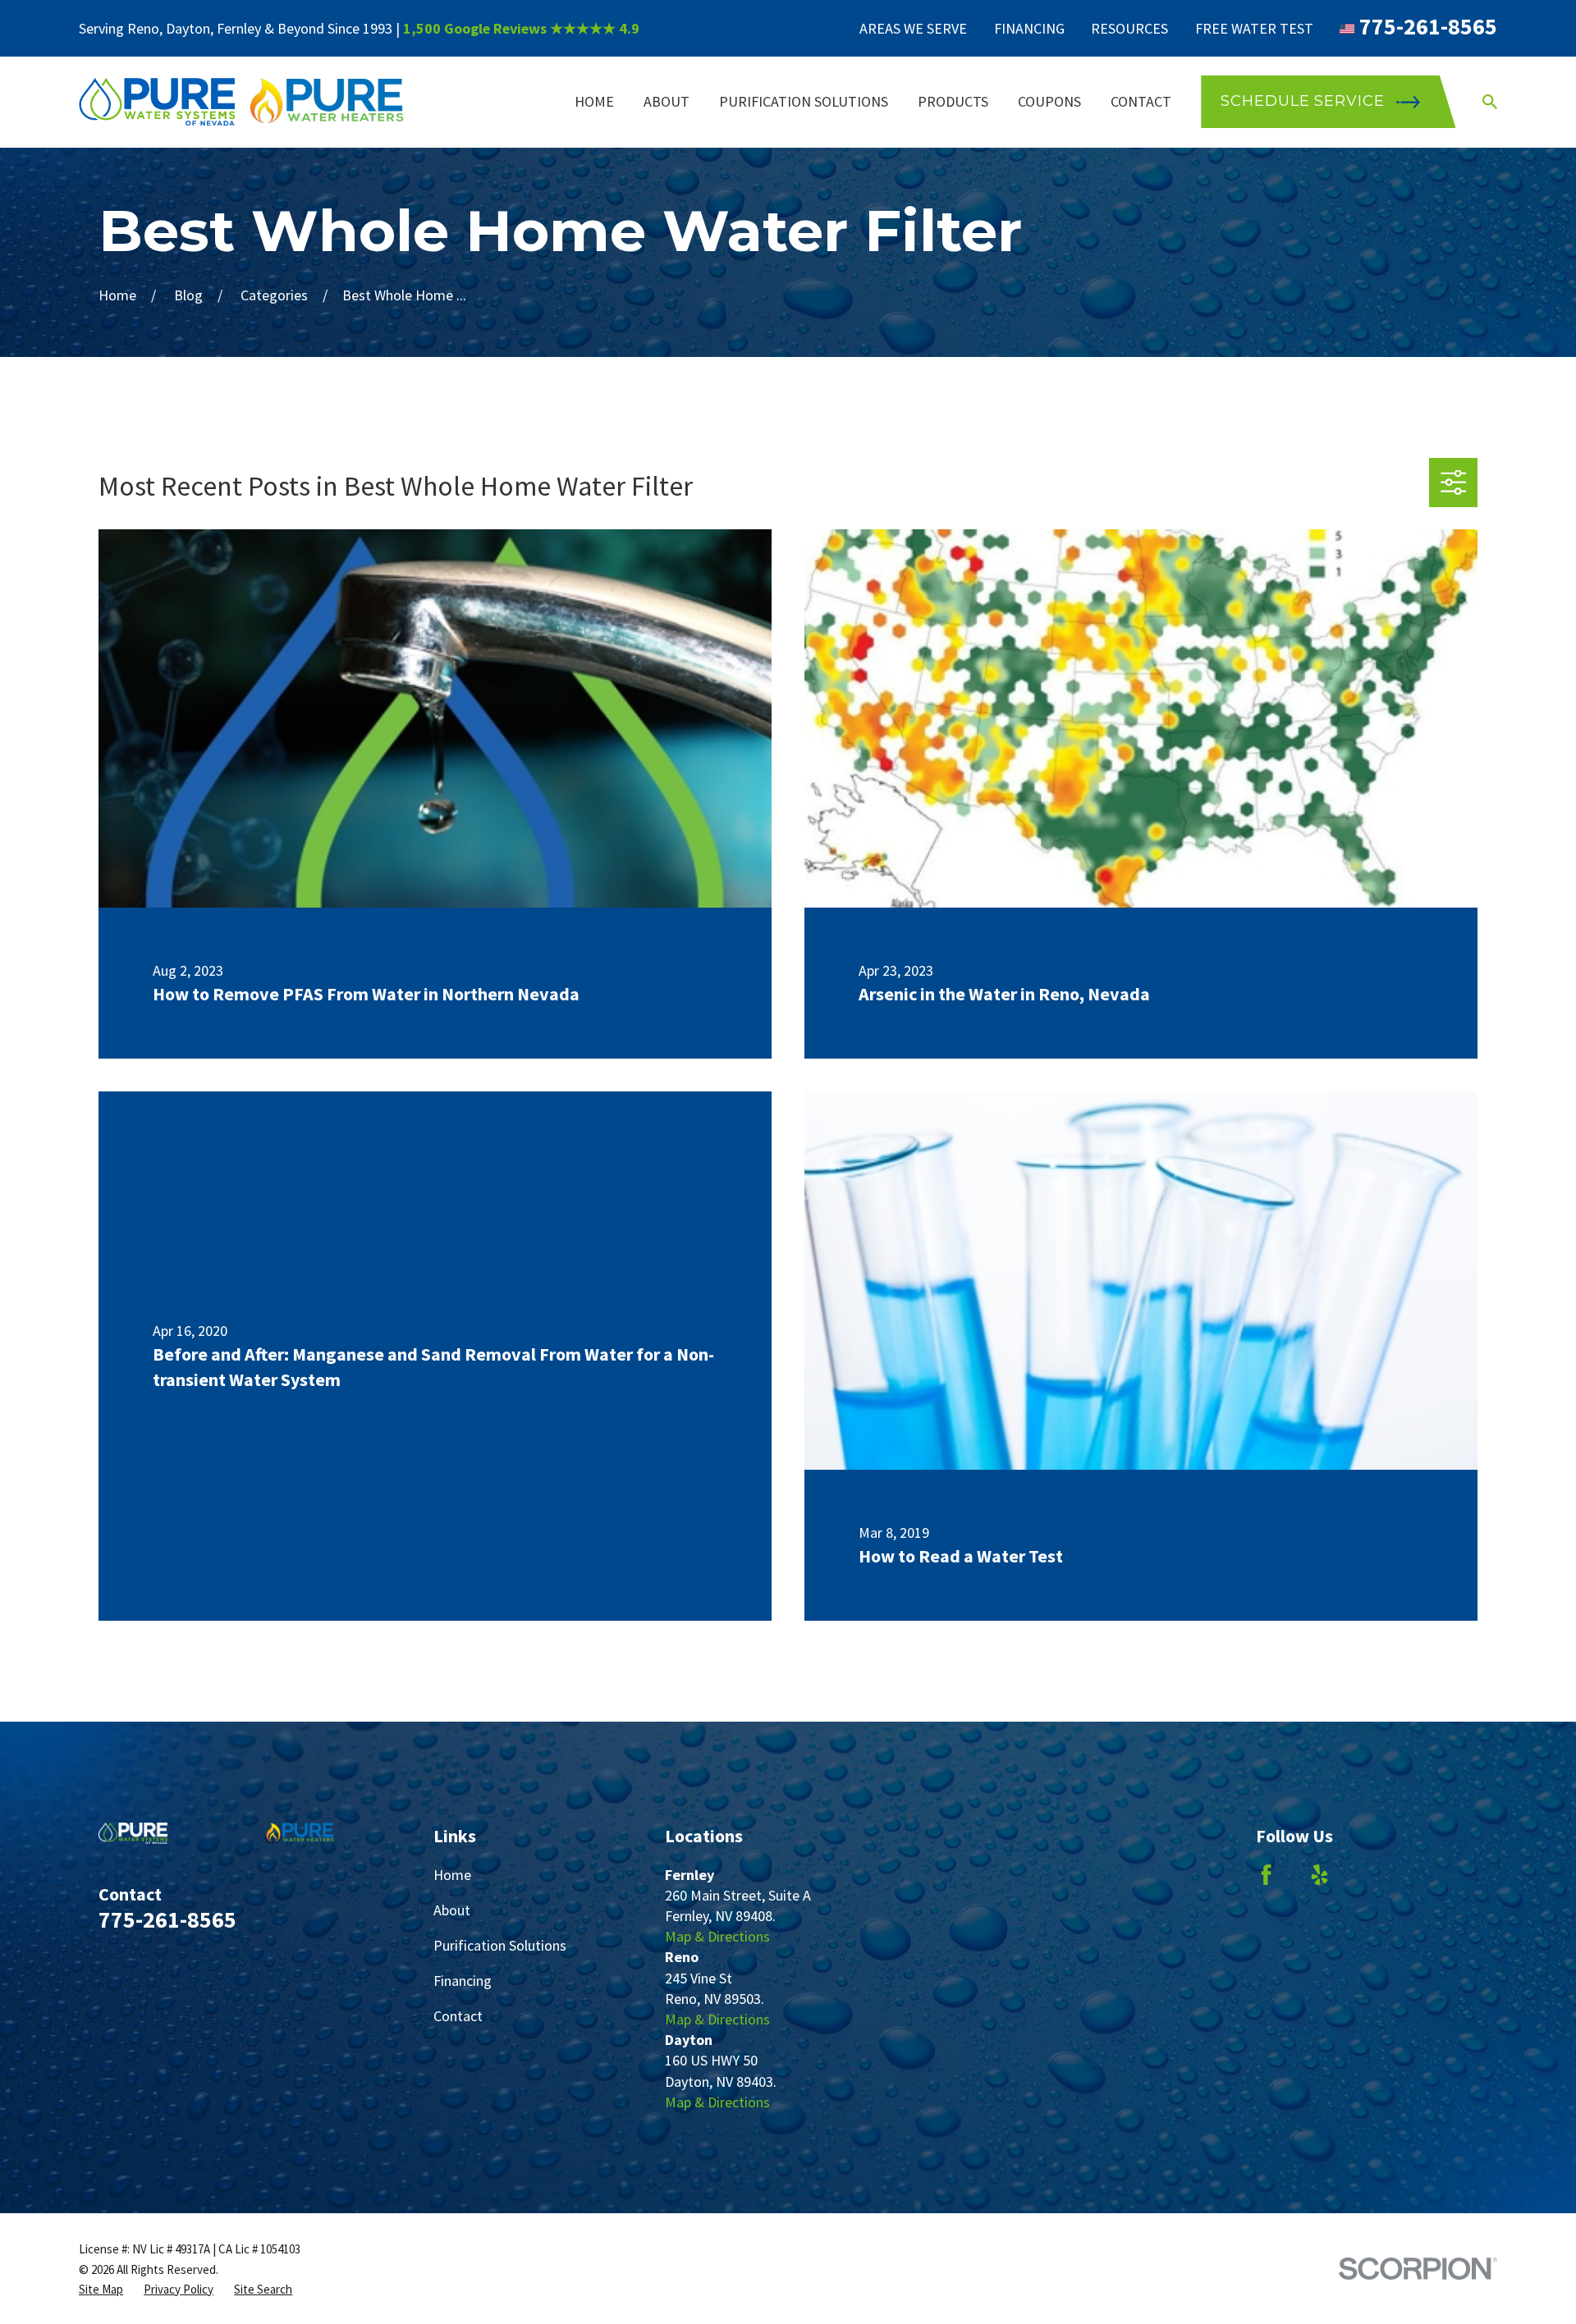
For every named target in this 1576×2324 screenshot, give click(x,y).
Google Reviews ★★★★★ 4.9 (542, 28)
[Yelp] (1319, 1875)
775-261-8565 (1428, 26)
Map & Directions (717, 1936)
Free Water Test (1254, 28)
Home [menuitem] (594, 101)
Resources (1129, 28)
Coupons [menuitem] (1049, 101)
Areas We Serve (913, 28)
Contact (458, 2016)
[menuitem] (101, 2289)
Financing (1029, 28)
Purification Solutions (500, 1945)
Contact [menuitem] (1141, 101)
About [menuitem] (667, 101)
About (452, 1910)
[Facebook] (1266, 1875)
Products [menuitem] (953, 101)
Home (452, 1875)
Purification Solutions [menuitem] (804, 101)
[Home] (242, 102)
